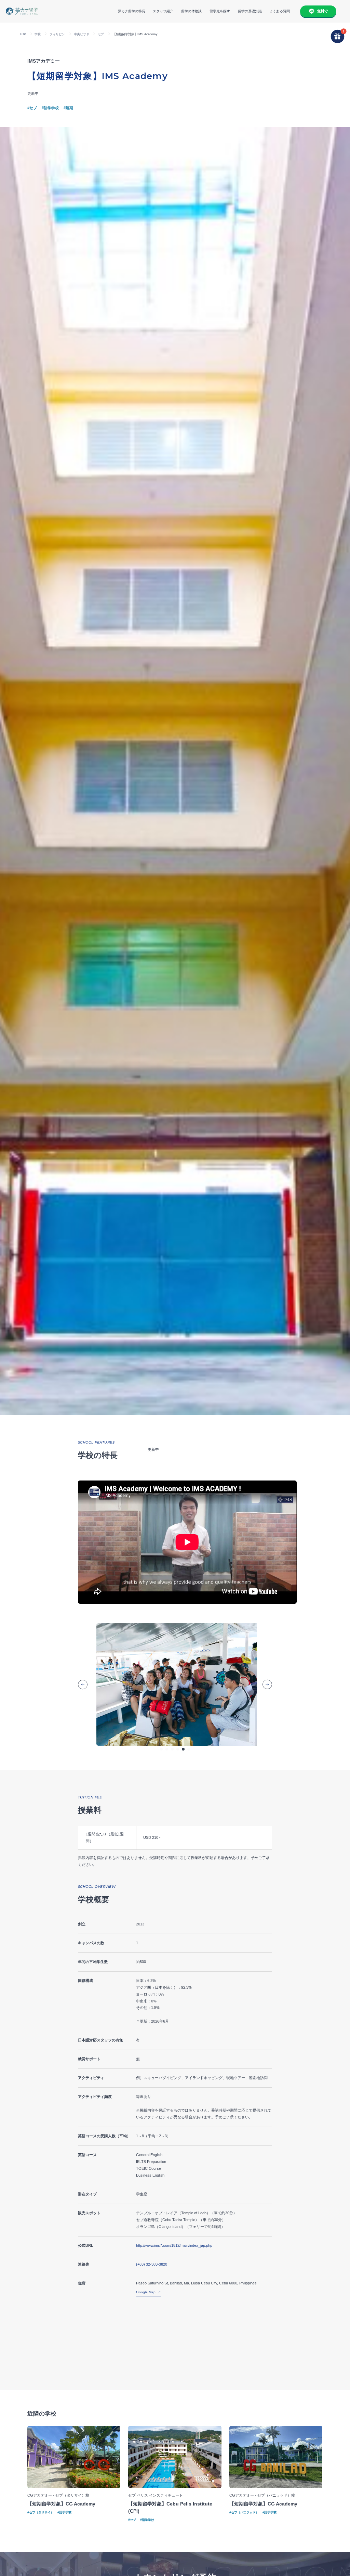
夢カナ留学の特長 (132, 11)
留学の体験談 (191, 11)
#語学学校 (50, 108)
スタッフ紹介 (163, 11)
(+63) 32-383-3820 (152, 2264)
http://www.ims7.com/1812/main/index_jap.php (174, 2245)
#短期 (68, 108)
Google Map (146, 2292)
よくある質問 (280, 11)
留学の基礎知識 (250, 11)
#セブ (32, 108)
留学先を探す (220, 11)
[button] (161, 1749)
